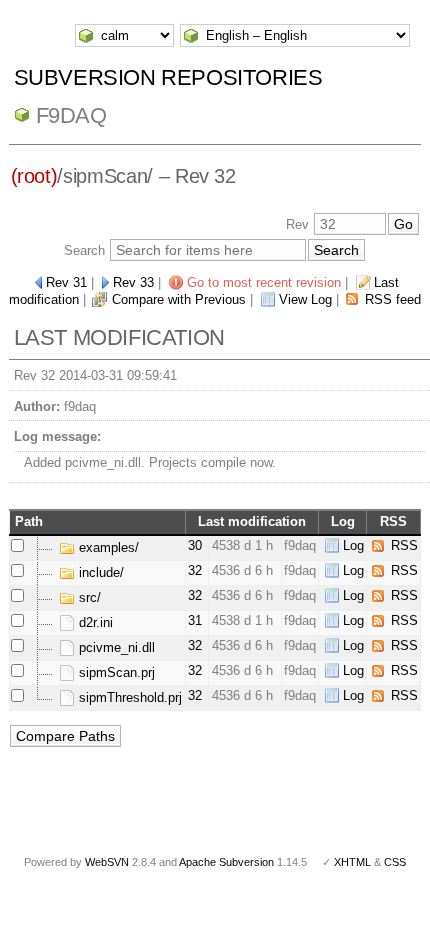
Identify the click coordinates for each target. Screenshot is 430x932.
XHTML (352, 862)
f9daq (71, 115)
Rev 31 (66, 282)
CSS (395, 862)
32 (195, 570)
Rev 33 (133, 282)
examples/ (107, 547)
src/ (88, 597)
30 (195, 545)
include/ (99, 572)
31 (195, 620)
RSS (404, 545)
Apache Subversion (226, 862)
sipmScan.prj (115, 672)
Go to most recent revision (264, 282)
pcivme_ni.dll (115, 647)
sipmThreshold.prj (128, 697)
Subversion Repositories (168, 77)
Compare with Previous (179, 299)
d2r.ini (94, 622)
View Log (305, 299)
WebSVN (107, 862)
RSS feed (393, 299)
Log (353, 545)
